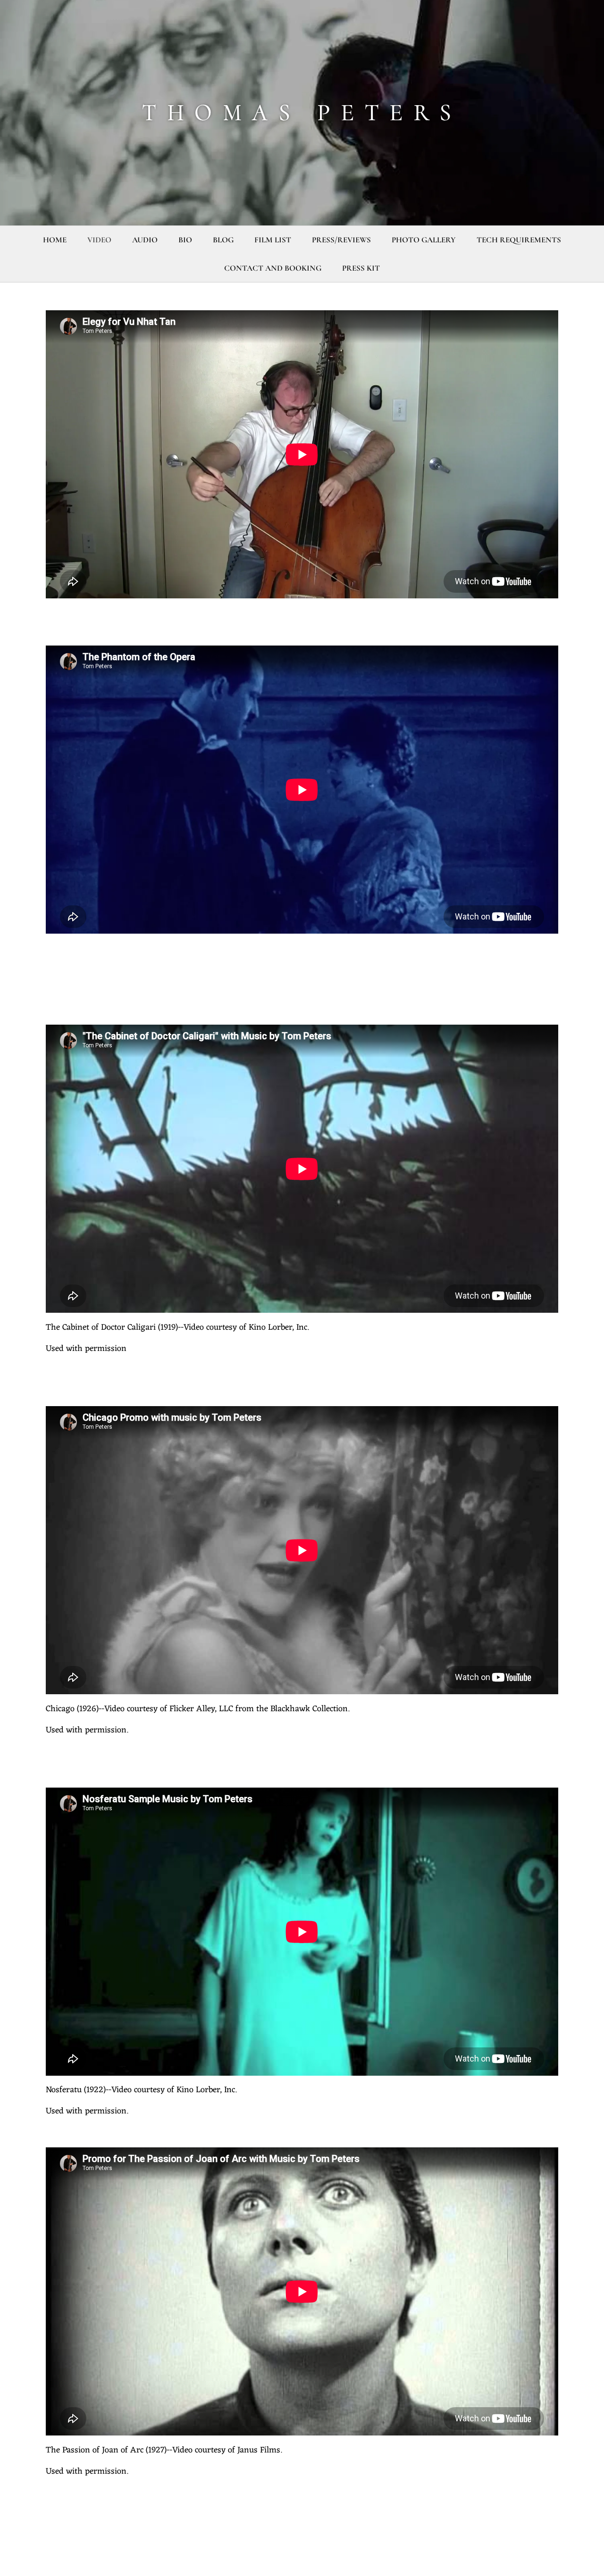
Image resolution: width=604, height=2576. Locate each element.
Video (99, 240)
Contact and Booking (273, 268)
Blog (223, 240)
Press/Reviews (341, 240)
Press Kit (361, 268)
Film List (273, 240)
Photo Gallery (424, 240)
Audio (145, 240)
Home (55, 240)
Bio (185, 240)
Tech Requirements (519, 240)
